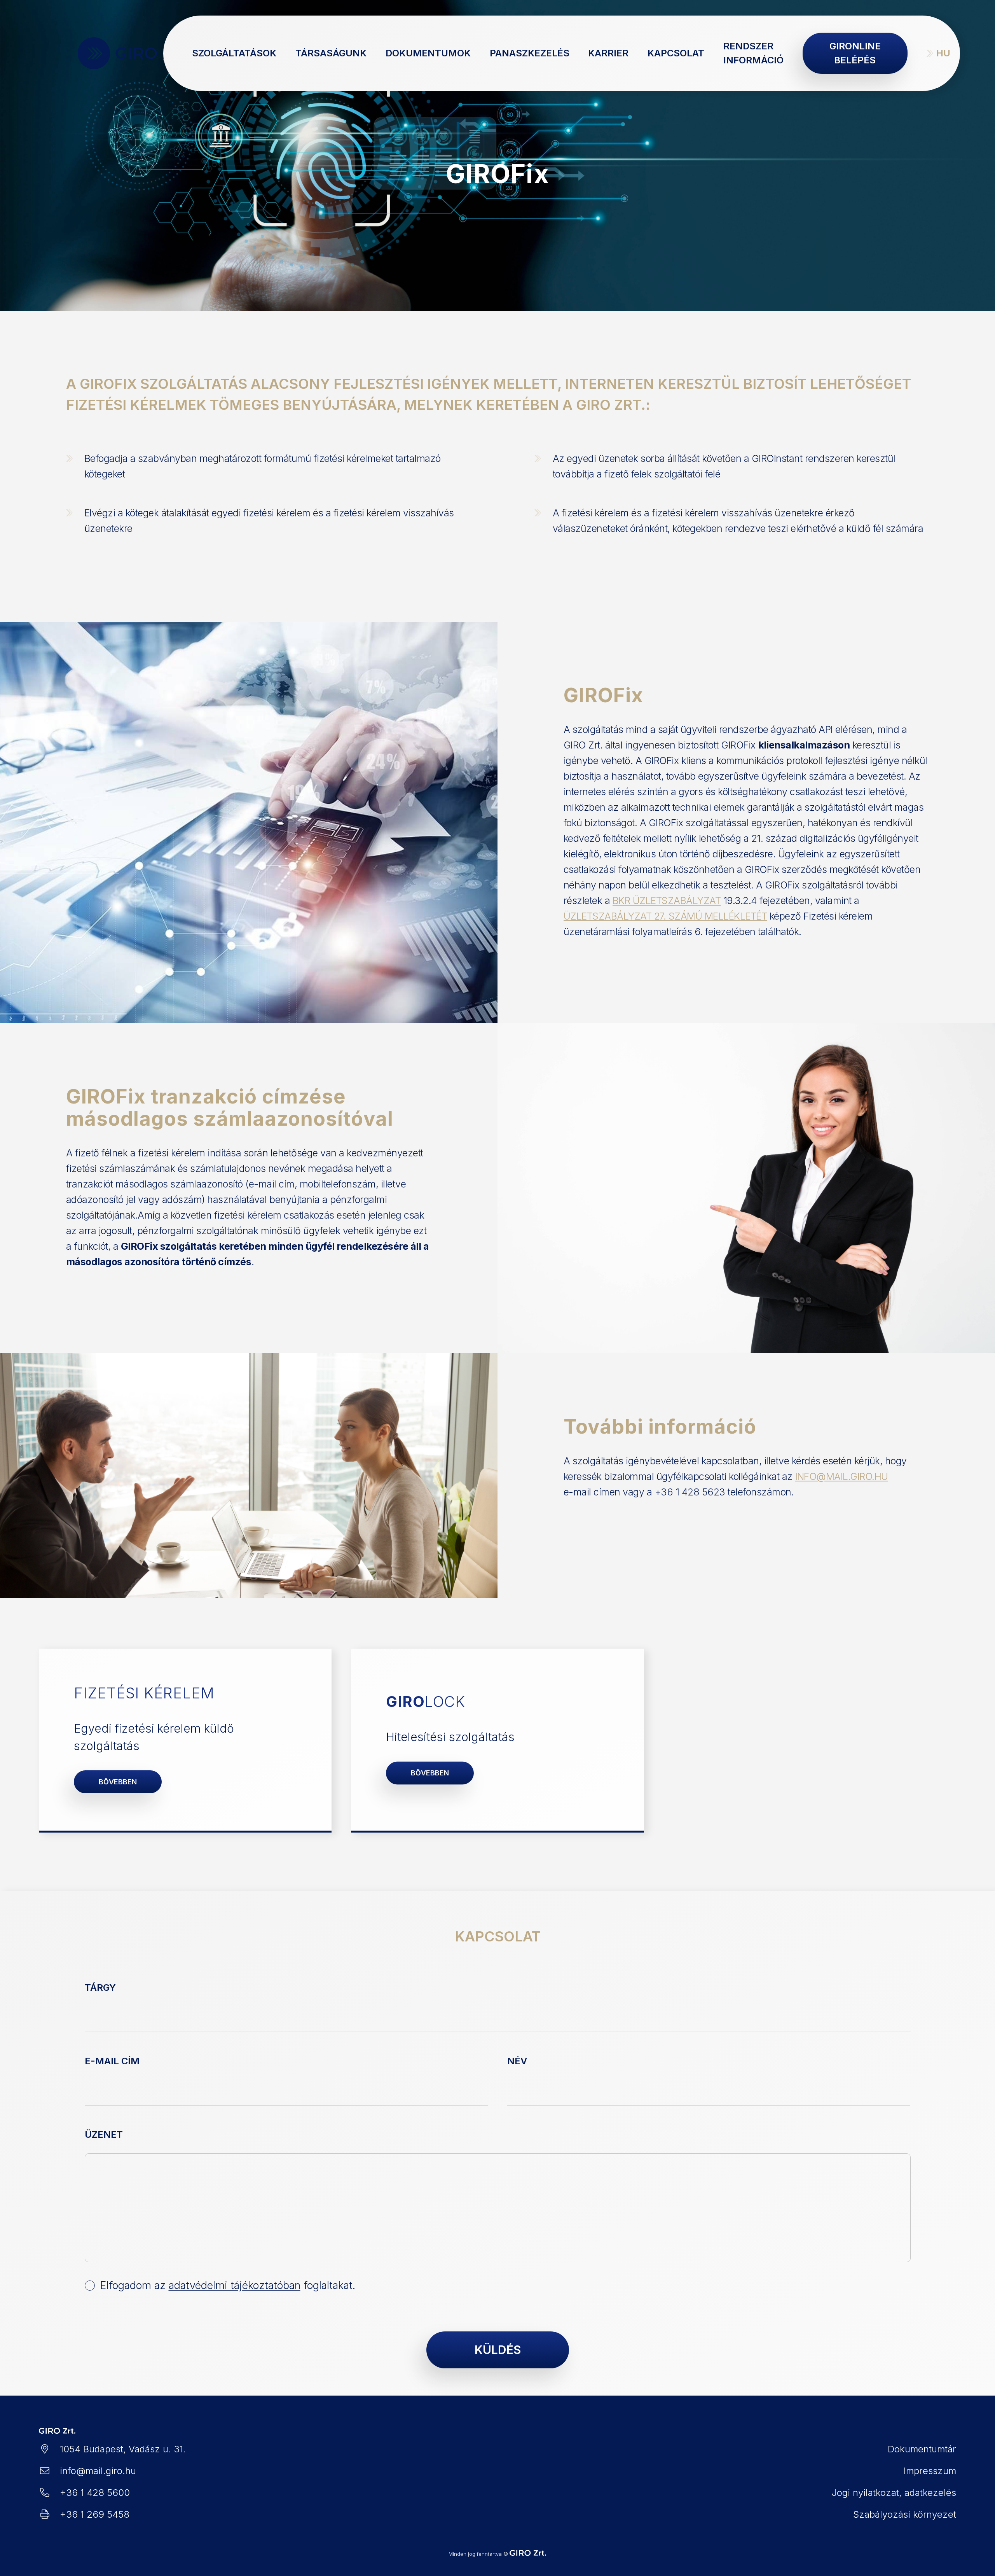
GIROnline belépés (855, 53)
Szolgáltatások (234, 53)
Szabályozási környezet (905, 2514)
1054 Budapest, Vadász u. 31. (123, 2449)
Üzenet (104, 2134)
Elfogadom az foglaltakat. (228, 2285)
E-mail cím (112, 2061)
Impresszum (930, 2471)
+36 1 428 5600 (95, 2493)
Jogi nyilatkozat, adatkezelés (894, 2493)
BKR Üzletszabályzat (667, 901)
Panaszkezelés (530, 53)
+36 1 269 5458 (95, 2514)
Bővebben (118, 1782)
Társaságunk (331, 53)
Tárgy (100, 1988)
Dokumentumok (428, 53)
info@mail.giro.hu (842, 1476)
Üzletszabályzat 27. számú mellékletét (665, 916)
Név (517, 2061)
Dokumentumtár (922, 2449)
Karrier (608, 53)
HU (943, 53)
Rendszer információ (753, 53)
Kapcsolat (676, 53)
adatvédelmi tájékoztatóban (235, 2285)
